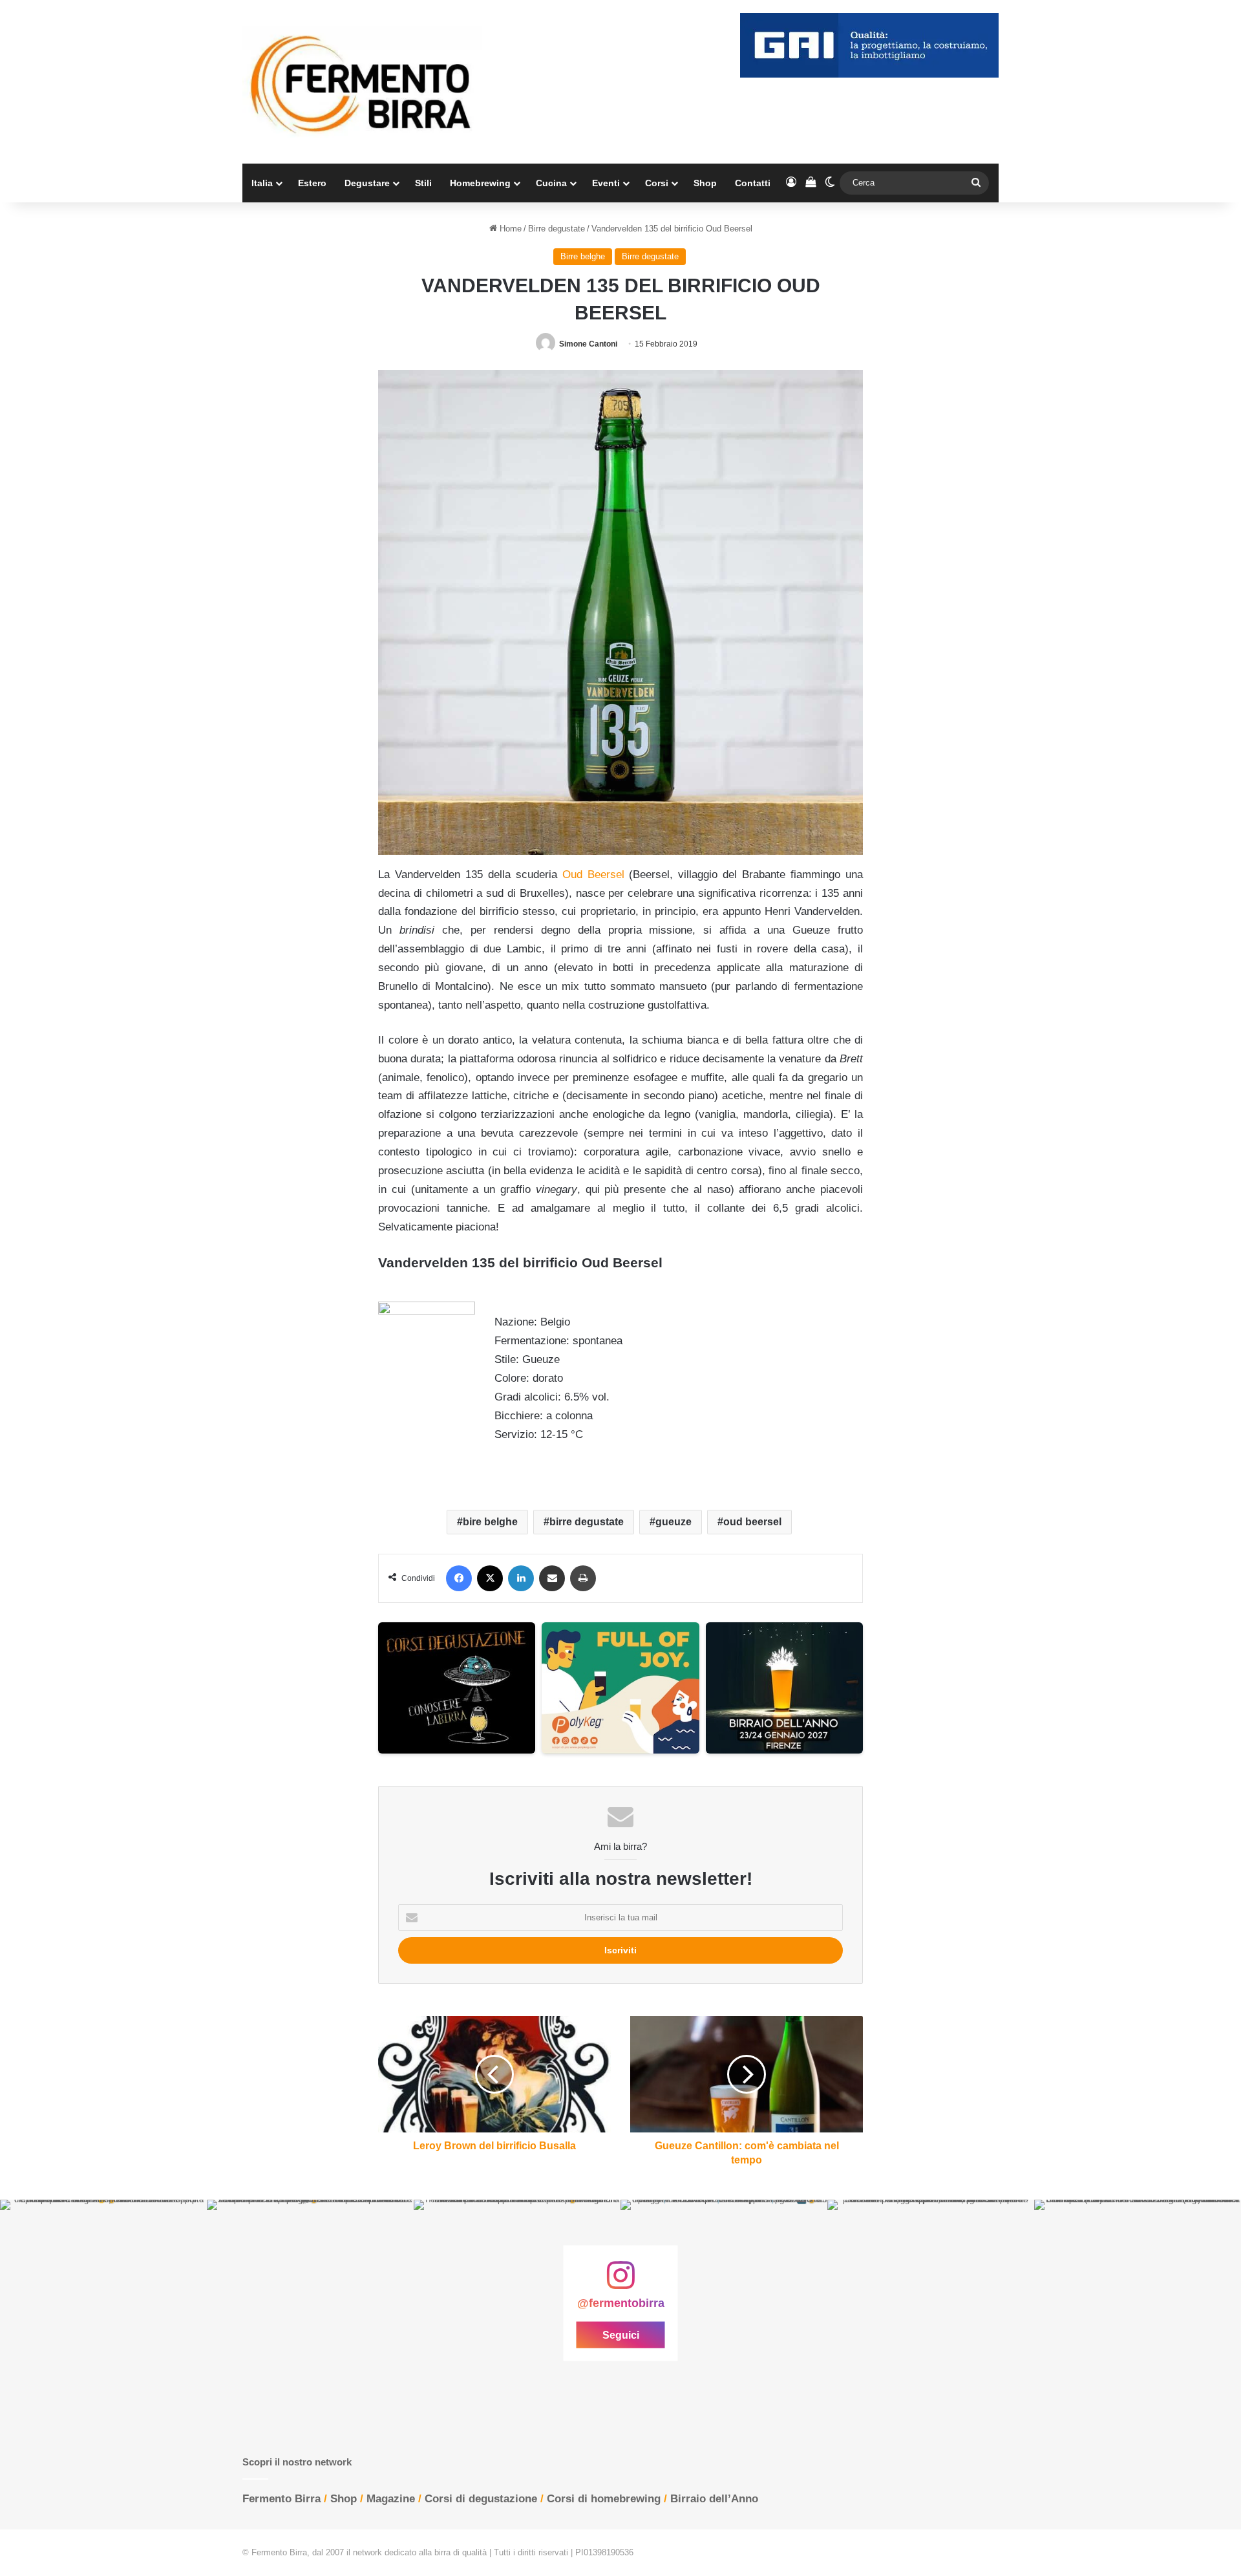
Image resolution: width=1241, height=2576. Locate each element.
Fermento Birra (281, 2499)
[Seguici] (620, 2282)
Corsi (657, 183)
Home (509, 229)
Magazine (391, 2499)
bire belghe (490, 1522)
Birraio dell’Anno (714, 2499)
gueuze (674, 1522)
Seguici (621, 2334)
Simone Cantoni (588, 344)
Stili (423, 183)
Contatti (753, 183)
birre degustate (587, 1522)
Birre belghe (583, 256)
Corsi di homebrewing (604, 2499)
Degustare (367, 183)
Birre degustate (557, 229)
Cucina (551, 183)
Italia (262, 183)
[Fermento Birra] (362, 82)
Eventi (606, 183)
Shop (705, 183)
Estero (312, 183)
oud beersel (752, 1522)
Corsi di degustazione (481, 2499)
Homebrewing (480, 183)
